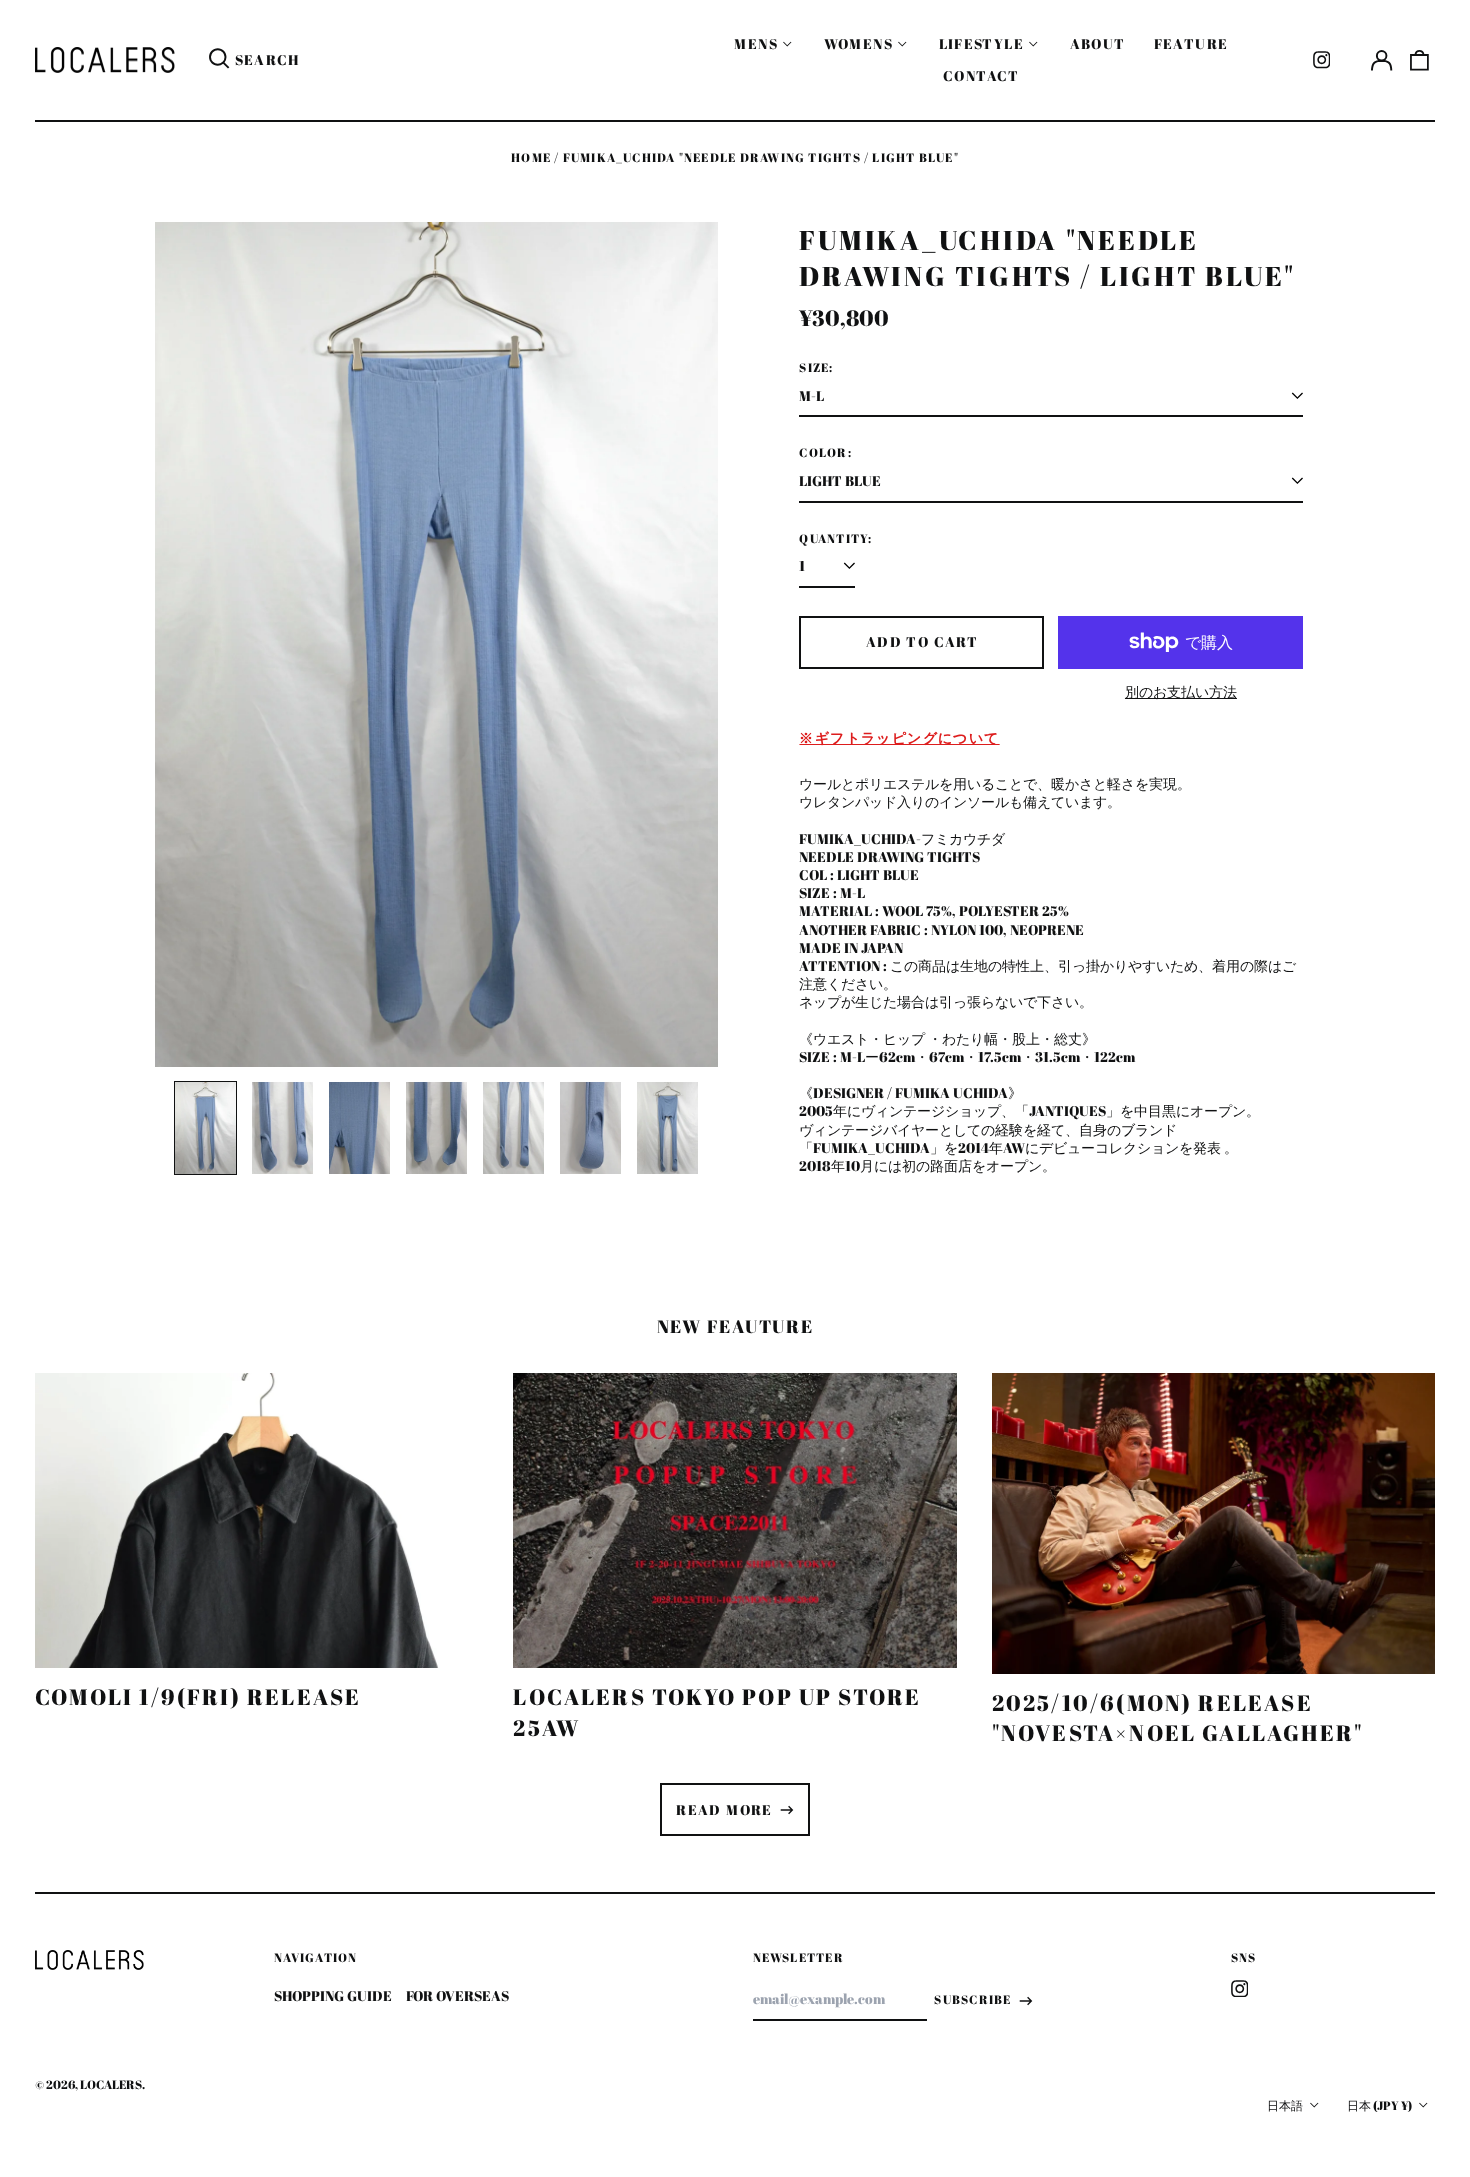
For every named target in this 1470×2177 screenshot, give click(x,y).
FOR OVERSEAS (457, 1995)
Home (531, 157)
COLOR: (825, 453)
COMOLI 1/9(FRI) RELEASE (198, 1696)
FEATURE (1191, 43)
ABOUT (1098, 43)
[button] (1420, 60)
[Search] (219, 60)
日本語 (1286, 2105)
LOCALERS (111, 2084)
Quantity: (835, 539)
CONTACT (981, 75)
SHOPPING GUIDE (333, 1995)
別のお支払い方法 (1181, 692)
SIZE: (816, 368)
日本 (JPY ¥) (1380, 2105)
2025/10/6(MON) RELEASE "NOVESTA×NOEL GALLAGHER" (1178, 1717)
